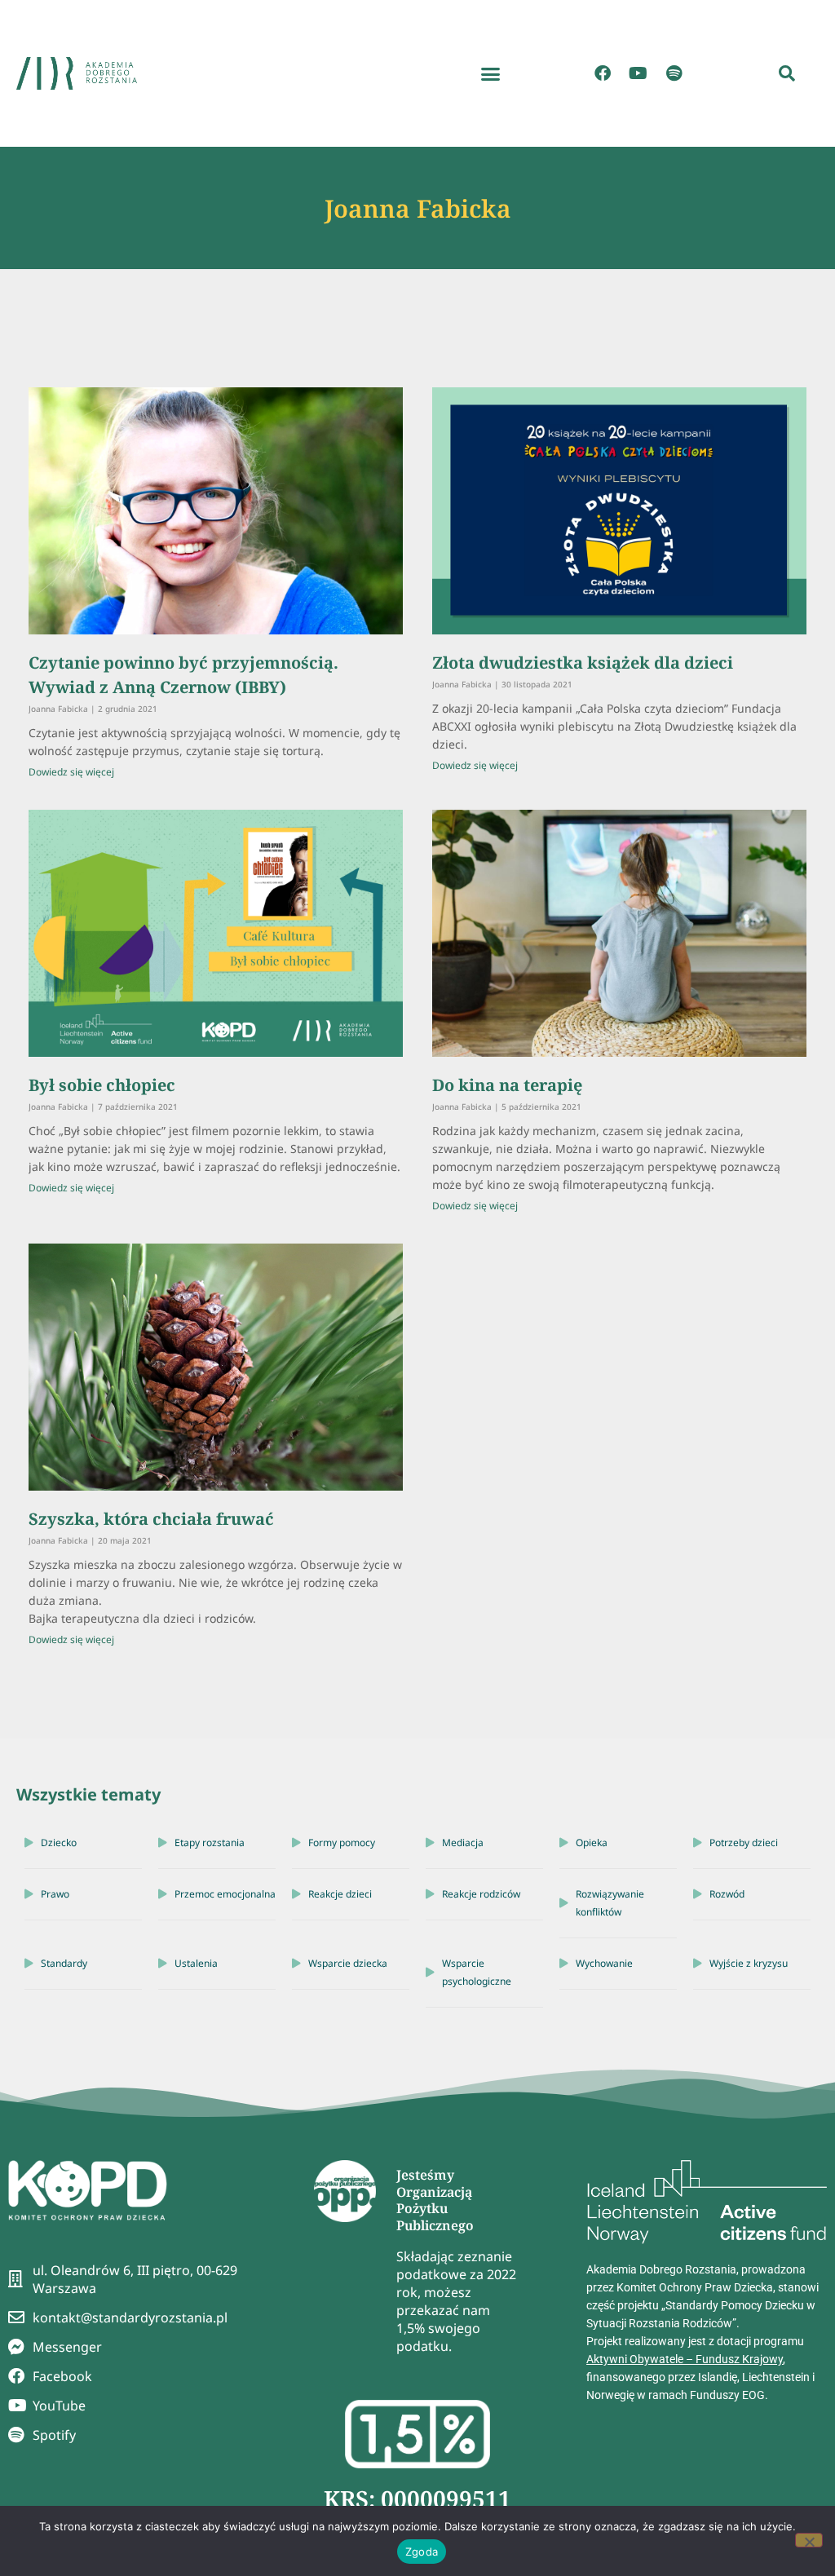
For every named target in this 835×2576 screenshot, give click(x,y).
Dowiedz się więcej (71, 772)
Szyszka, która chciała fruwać (151, 1519)
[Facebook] (603, 73)
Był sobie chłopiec (102, 1085)
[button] (491, 73)
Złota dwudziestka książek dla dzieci (583, 663)
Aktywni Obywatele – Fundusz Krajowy (685, 2359)
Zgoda (422, 2552)
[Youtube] (638, 73)
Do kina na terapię (507, 1085)
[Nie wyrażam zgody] (809, 2540)
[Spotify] (674, 73)
